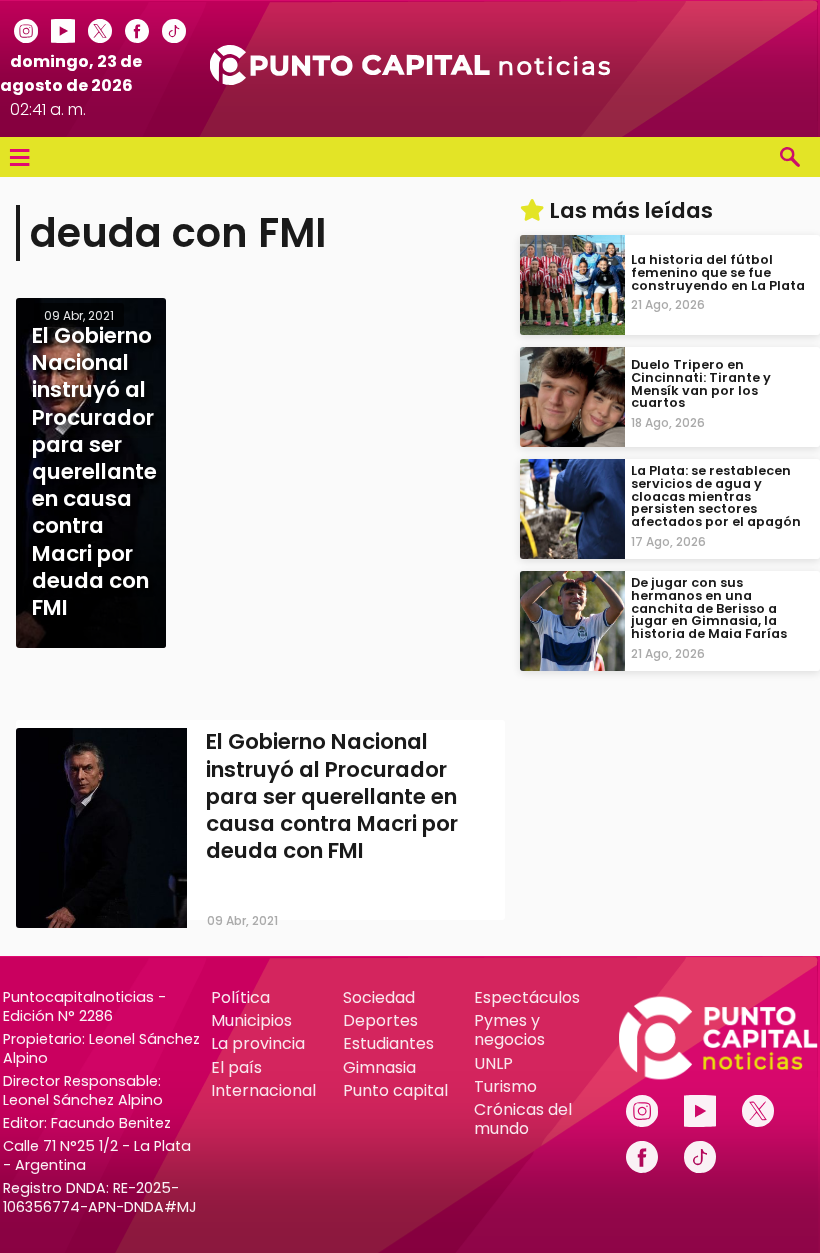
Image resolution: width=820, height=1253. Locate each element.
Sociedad (379, 997)
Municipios (251, 1020)
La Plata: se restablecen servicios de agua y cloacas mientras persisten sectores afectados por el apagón (716, 496)
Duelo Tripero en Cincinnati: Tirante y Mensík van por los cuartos (701, 383)
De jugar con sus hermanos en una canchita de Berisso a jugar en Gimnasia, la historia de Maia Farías (709, 608)
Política (240, 997)
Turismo (505, 1086)
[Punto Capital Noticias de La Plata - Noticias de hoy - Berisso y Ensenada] (410, 79)
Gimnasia (379, 1067)
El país (236, 1067)
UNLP (493, 1063)
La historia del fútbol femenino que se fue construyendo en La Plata (718, 272)
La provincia (258, 1043)
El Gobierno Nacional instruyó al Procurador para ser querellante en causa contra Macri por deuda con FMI (332, 796)
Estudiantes (388, 1043)
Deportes (380, 1020)
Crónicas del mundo (523, 1119)
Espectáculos (527, 997)
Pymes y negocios (509, 1030)
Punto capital (395, 1090)
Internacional (263, 1090)
